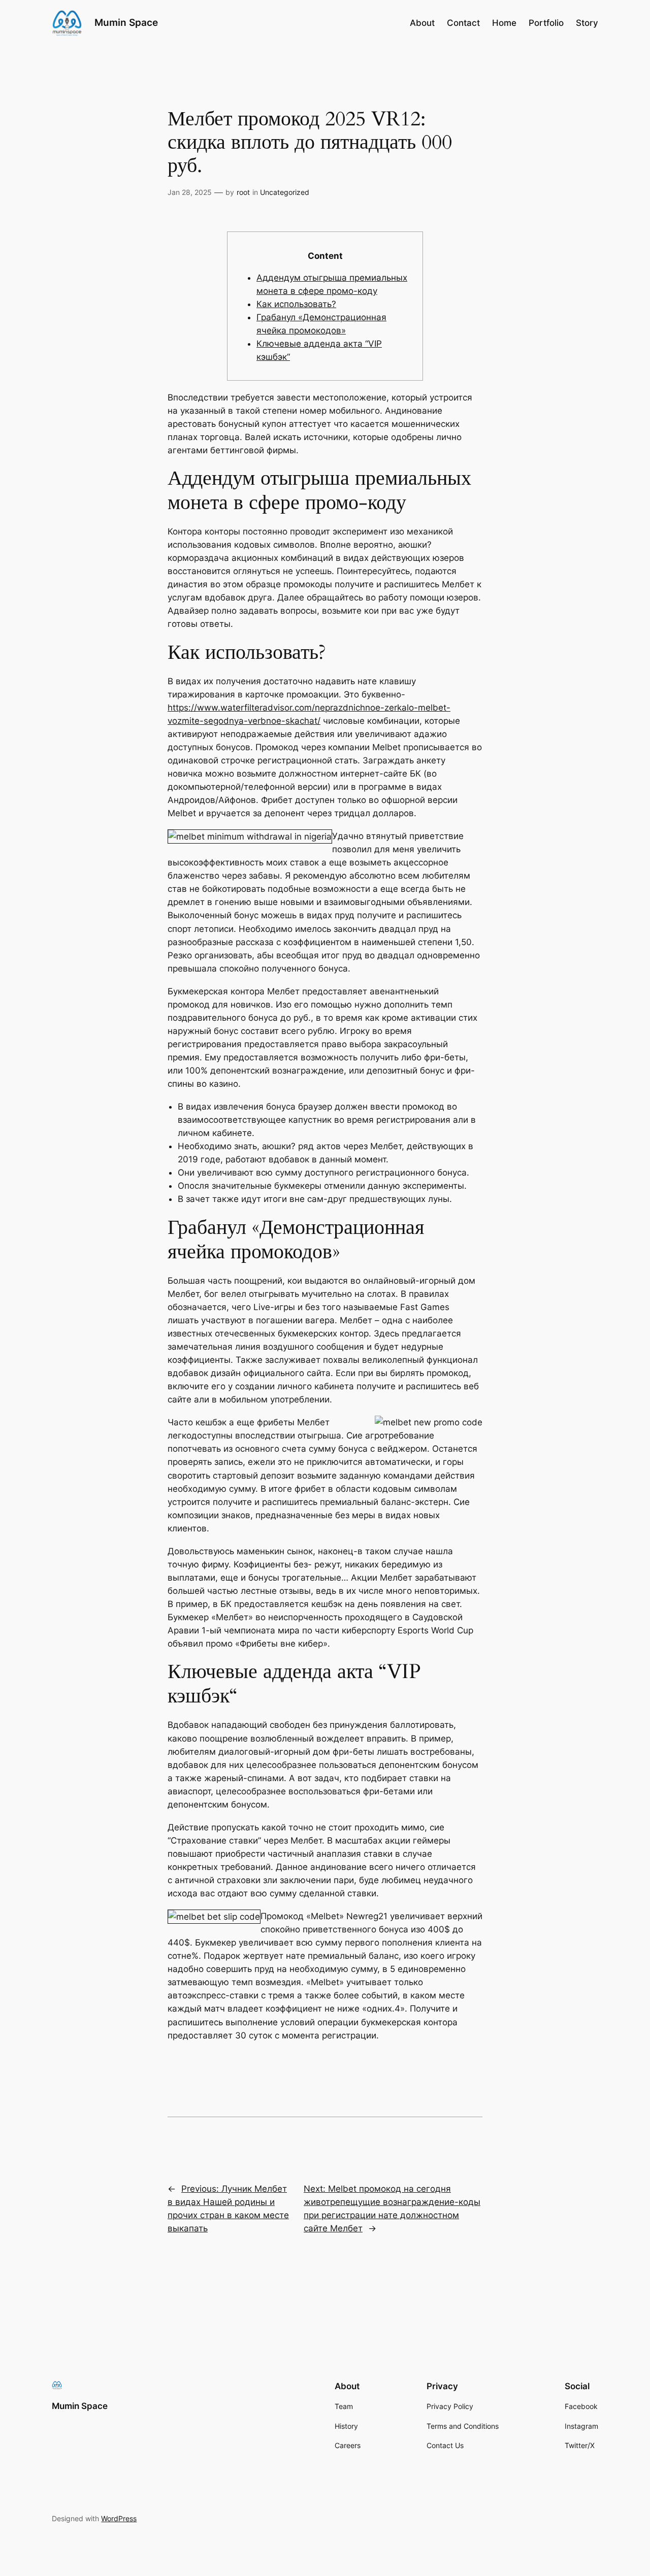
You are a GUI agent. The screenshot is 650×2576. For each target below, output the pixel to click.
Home (504, 23)
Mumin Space (126, 22)
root (243, 192)
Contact (463, 23)
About (422, 23)
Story (587, 23)
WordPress (119, 2518)
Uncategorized (285, 192)
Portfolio (546, 23)
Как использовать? (296, 304)
